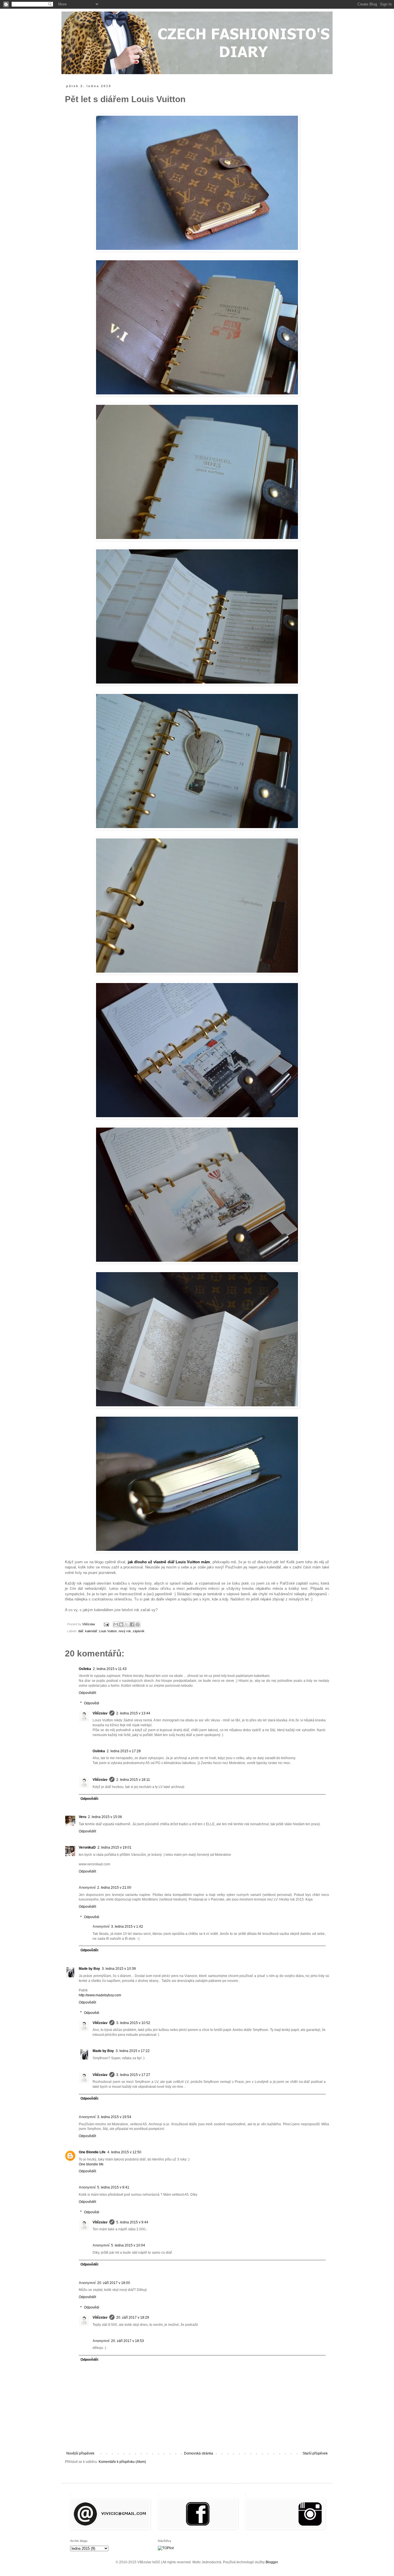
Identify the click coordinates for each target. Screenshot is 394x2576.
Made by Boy (89, 1969)
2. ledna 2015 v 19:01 (115, 1847)
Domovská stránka (199, 2453)
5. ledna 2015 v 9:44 (132, 2222)
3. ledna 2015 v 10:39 (119, 1969)
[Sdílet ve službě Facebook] (132, 1624)
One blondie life (91, 2164)
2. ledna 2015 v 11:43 (110, 1669)
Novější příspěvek (80, 2453)
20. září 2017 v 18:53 (127, 2341)
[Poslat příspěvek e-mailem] (106, 1624)
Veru (82, 1817)
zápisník (139, 1631)
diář (81, 1631)
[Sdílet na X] (127, 1624)
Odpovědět (87, 1693)
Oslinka (85, 1669)
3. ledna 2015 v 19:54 (114, 2117)
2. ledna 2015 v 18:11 (133, 1780)
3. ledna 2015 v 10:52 (133, 2023)
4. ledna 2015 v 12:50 (124, 2152)
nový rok (125, 1631)
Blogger (272, 2562)
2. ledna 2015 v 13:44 (133, 1713)
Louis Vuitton (108, 1631)
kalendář (91, 1631)
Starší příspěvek (315, 2453)
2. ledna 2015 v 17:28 (124, 1751)
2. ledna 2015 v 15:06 (105, 1817)
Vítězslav (100, 1713)
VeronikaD (87, 1847)
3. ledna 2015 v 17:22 (133, 2051)
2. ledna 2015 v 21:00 (114, 1888)
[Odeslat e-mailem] (116, 1624)
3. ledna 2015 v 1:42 (127, 1927)
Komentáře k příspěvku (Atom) (122, 2462)
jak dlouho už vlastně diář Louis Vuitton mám (169, 1562)
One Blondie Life (92, 2152)
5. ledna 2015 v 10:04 (128, 2245)
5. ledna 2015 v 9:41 (113, 2187)
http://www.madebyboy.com (100, 1995)
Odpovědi (92, 1703)
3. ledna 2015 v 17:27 (133, 2075)
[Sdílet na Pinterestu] (138, 1624)
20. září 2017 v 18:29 (133, 2317)
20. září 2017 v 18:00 (114, 2283)
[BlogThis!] (121, 1624)
